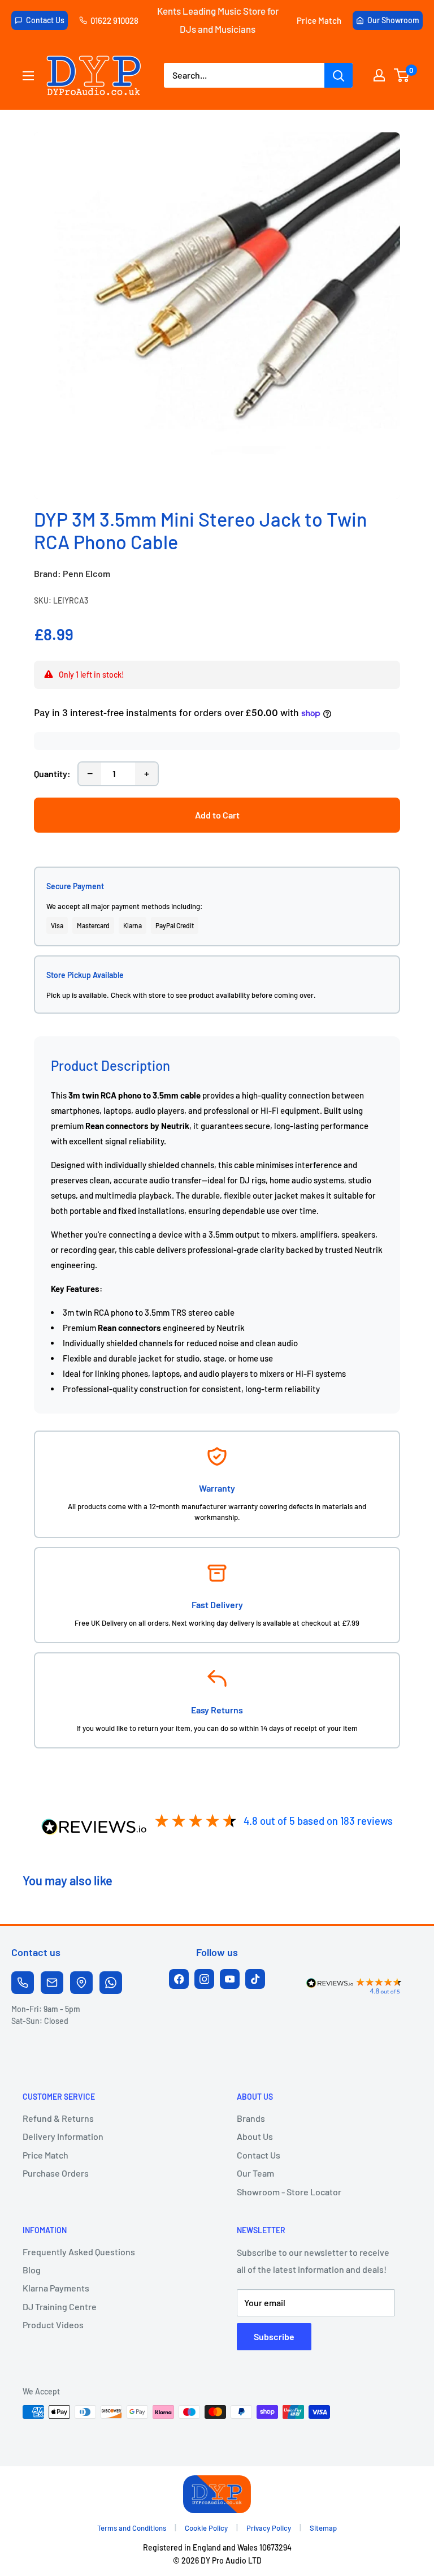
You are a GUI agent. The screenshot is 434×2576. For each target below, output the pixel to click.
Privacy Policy (269, 2528)
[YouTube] (230, 1979)
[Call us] (23, 1983)
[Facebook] (179, 1979)
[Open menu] (28, 76)
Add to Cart (217, 815)
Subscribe (274, 2336)
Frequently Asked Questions (79, 2252)
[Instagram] (204, 1979)
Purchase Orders (56, 2173)
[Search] (338, 75)
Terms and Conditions (132, 2528)
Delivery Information (63, 2136)
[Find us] (81, 1983)
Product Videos (53, 2325)
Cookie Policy (206, 2528)
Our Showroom (393, 20)
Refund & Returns (58, 2118)
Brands (251, 2118)
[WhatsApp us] (111, 1983)
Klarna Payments (56, 2288)
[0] (402, 75)
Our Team (255, 2173)
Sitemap (323, 2528)
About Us (255, 2136)
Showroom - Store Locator (289, 2192)
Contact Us (45, 20)
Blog (32, 2270)
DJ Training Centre (60, 2306)
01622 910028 (114, 20)
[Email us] (52, 1983)
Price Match (319, 20)
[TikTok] (255, 1979)
